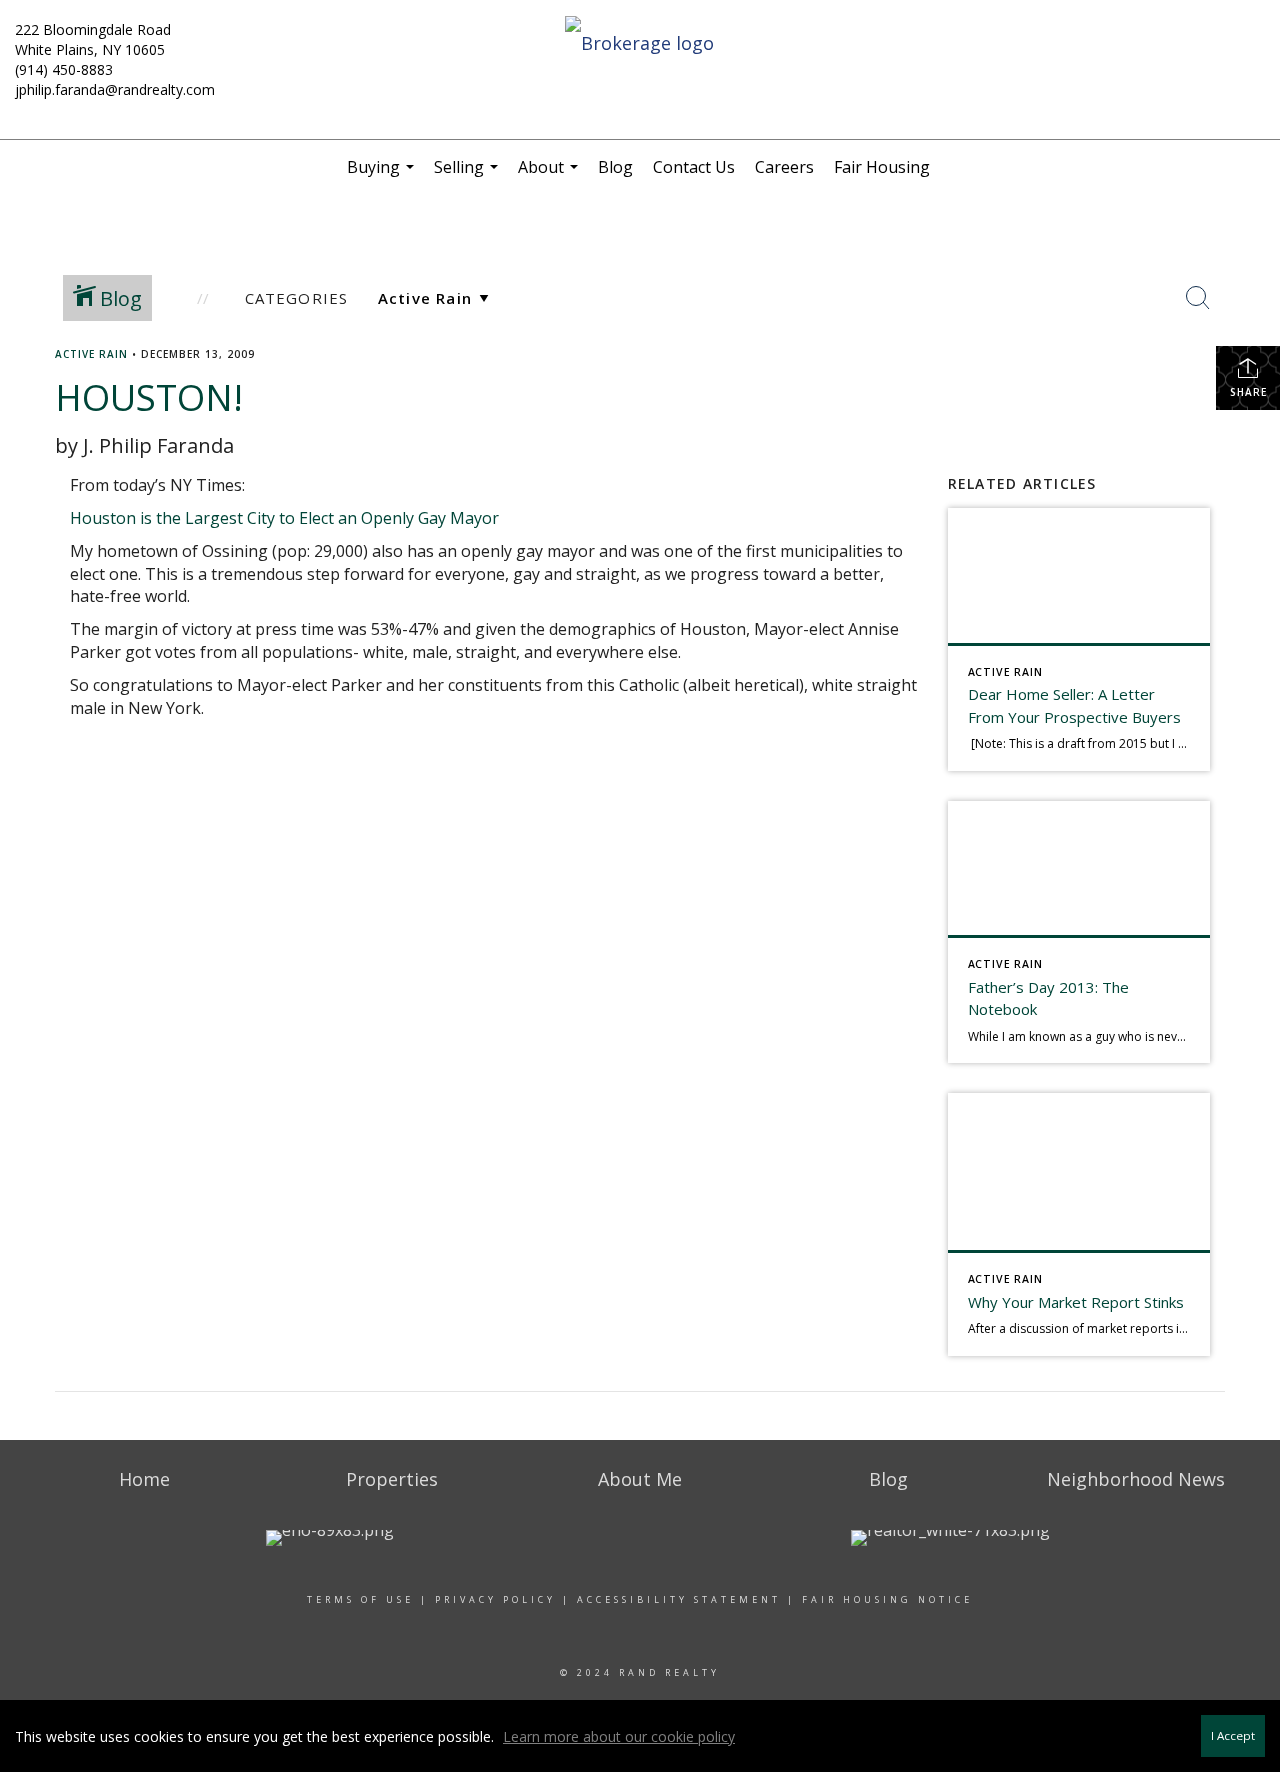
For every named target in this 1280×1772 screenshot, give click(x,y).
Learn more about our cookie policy (619, 1736)
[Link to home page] (640, 44)
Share (1248, 392)
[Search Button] (1198, 298)
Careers (784, 167)
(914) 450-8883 (64, 69)
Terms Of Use (360, 1599)
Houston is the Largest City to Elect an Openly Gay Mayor (284, 518)
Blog (615, 167)
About (550, 175)
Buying (383, 175)
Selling (468, 175)
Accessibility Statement (679, 1599)
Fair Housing (882, 167)
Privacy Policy (495, 1599)
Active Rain (91, 354)
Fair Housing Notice (887, 1599)
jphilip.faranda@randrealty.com (115, 89)
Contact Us (694, 167)
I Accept (1233, 1735)
